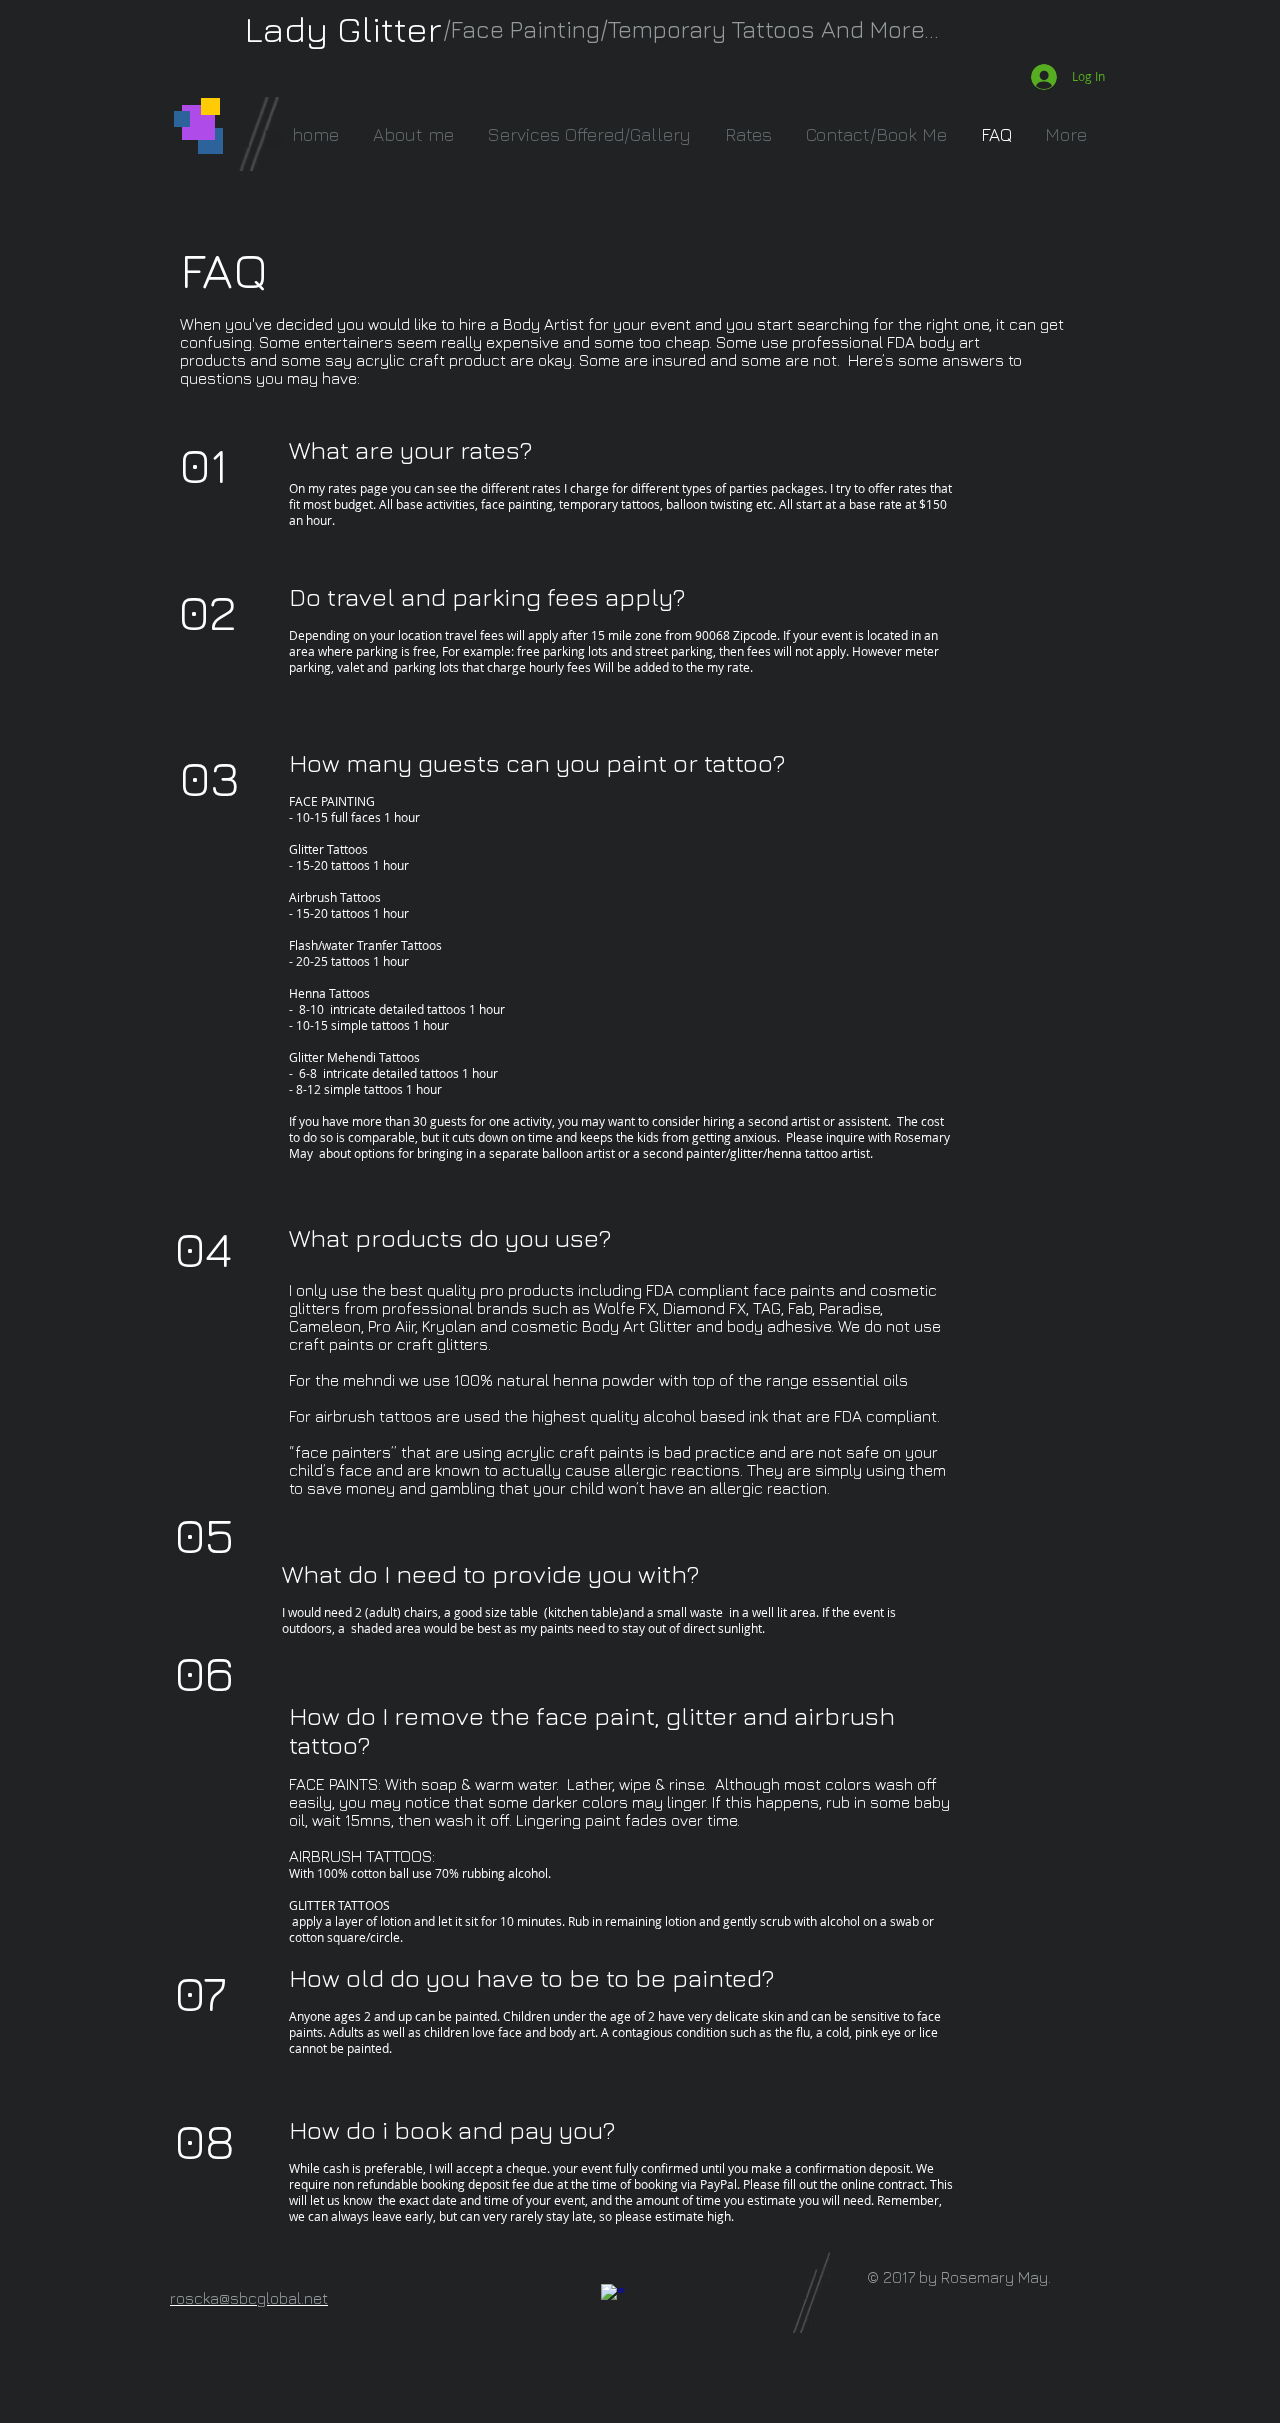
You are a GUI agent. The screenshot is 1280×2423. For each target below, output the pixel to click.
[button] (589, 134)
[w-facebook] (613, 2296)
